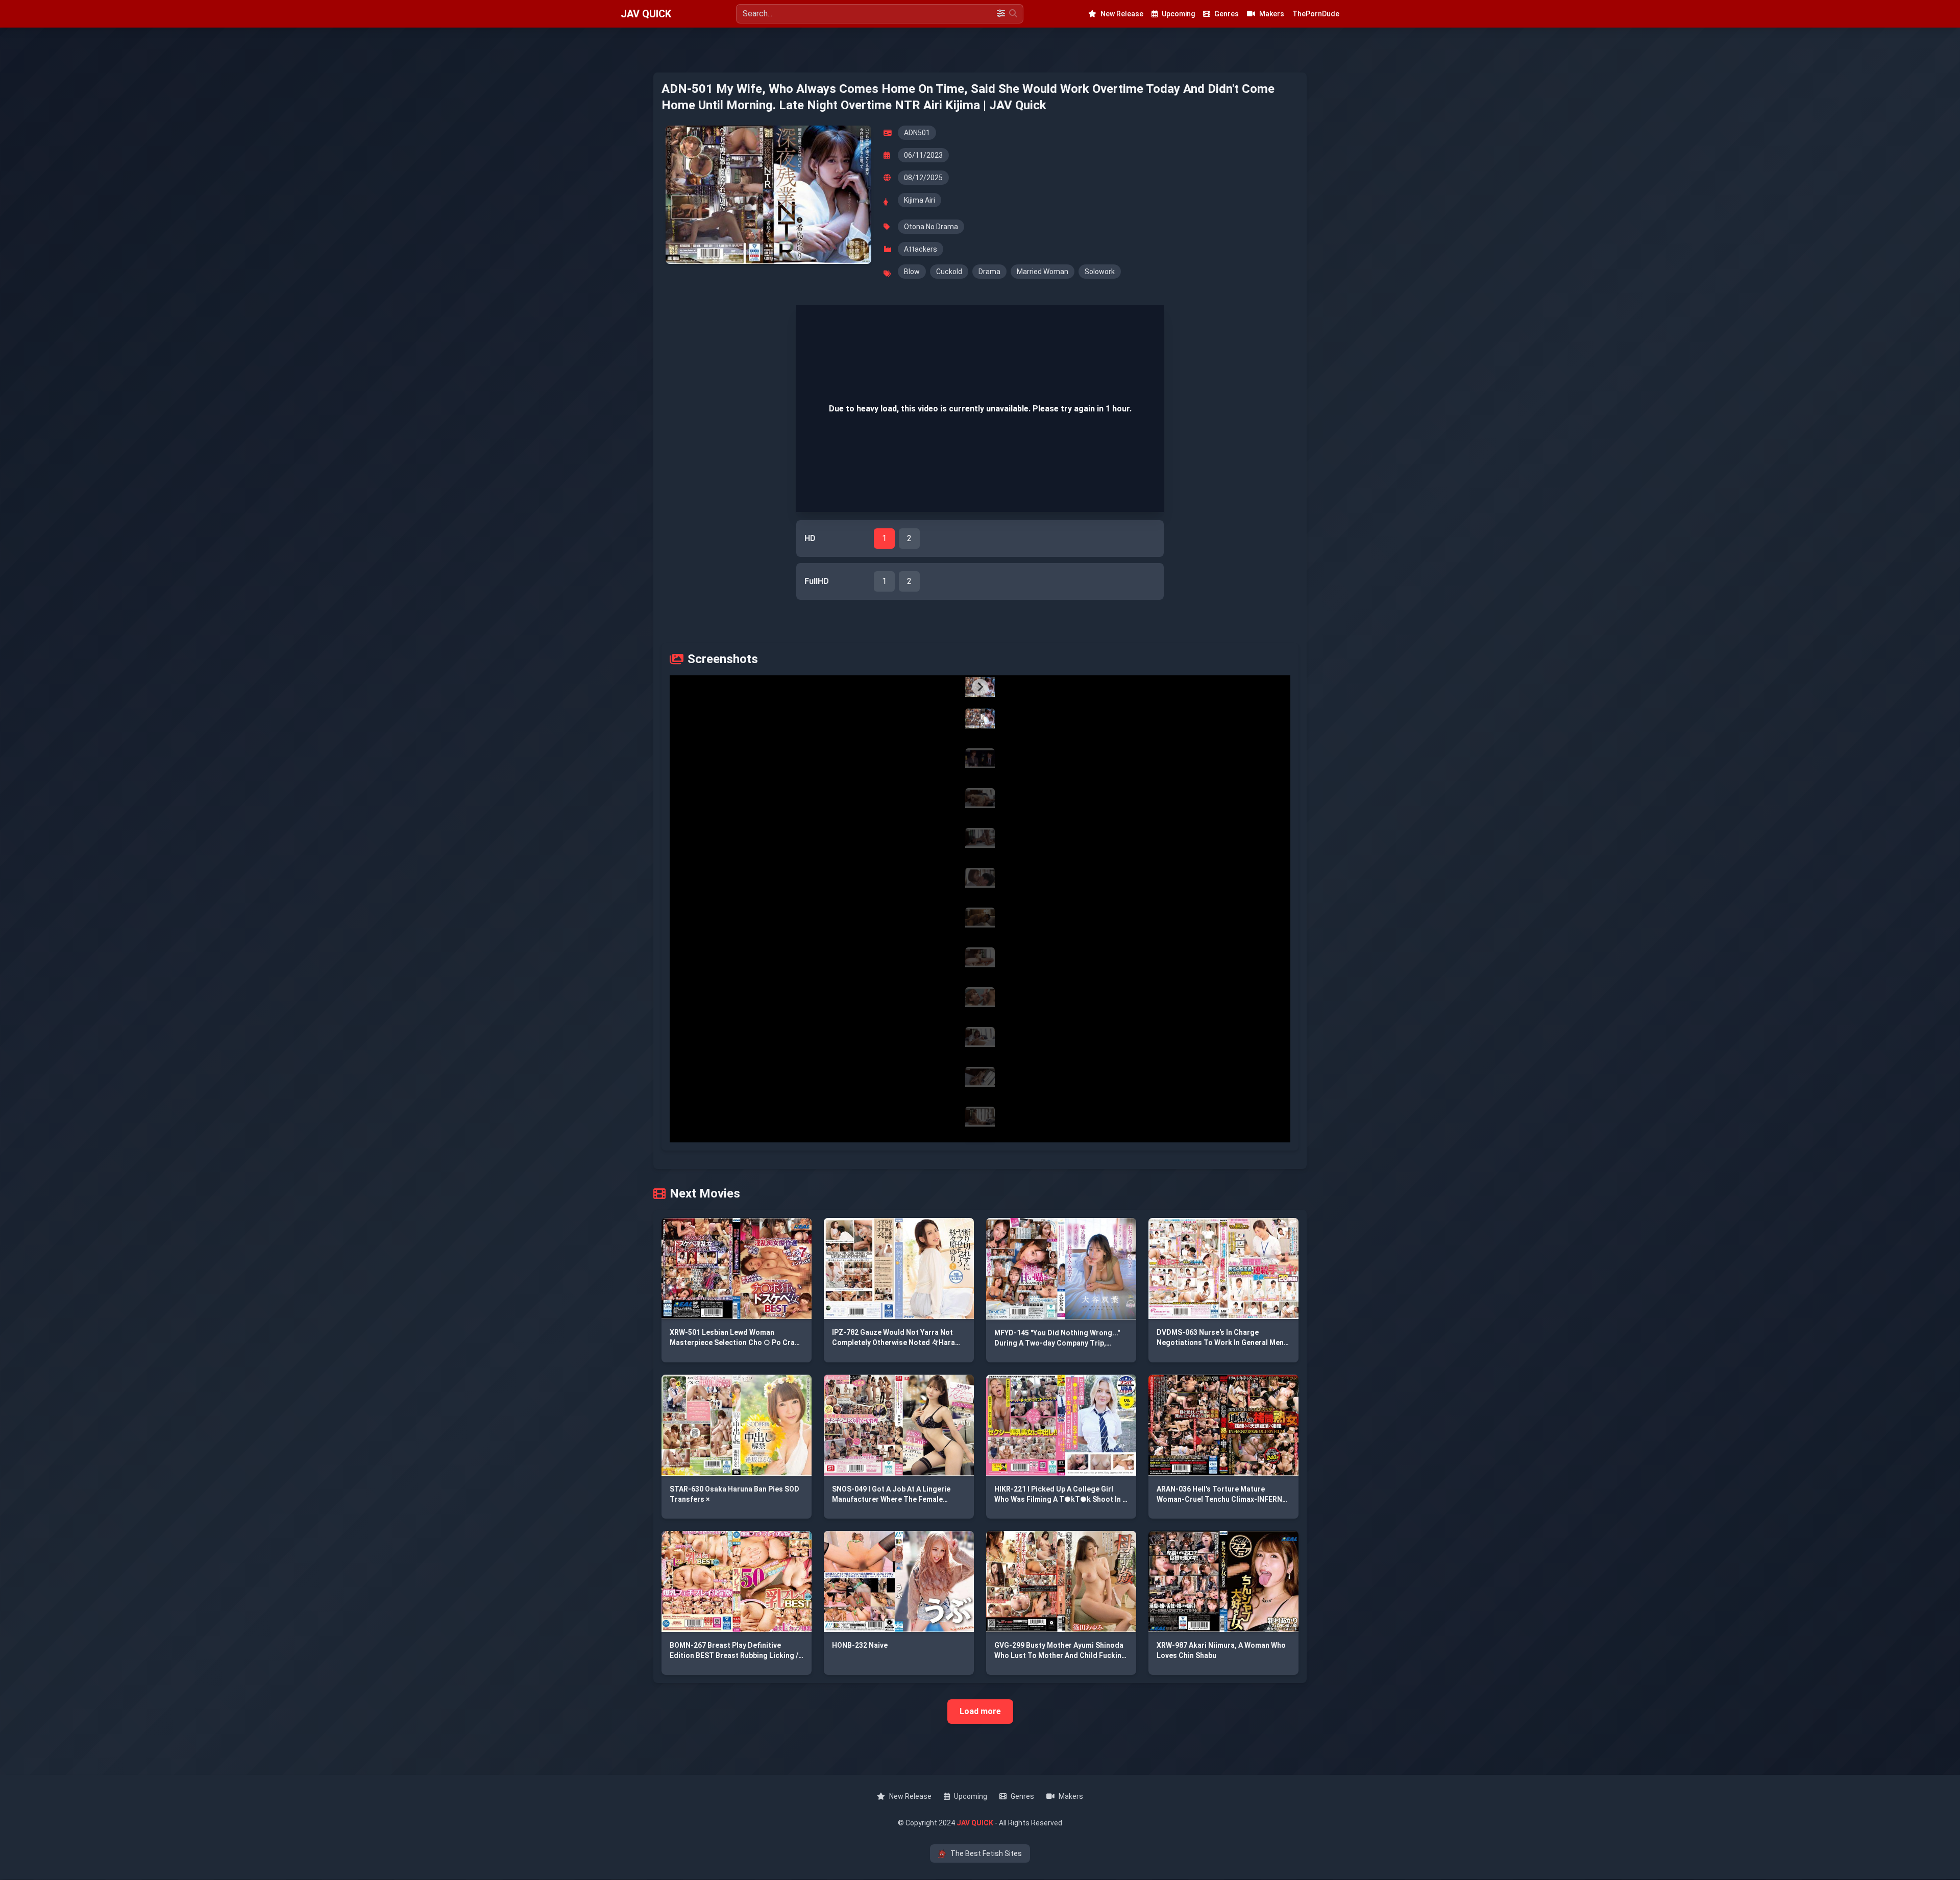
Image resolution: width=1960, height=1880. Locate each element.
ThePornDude (1316, 14)
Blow (912, 272)
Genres (1227, 14)
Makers (1272, 14)
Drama (989, 272)
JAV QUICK (646, 14)
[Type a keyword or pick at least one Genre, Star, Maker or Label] (1013, 14)
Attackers (921, 249)
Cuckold (949, 272)
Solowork (1100, 272)
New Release (1122, 14)
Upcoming (1178, 14)
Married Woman (1043, 272)
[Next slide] (980, 687)
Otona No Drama (931, 227)
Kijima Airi (920, 200)
